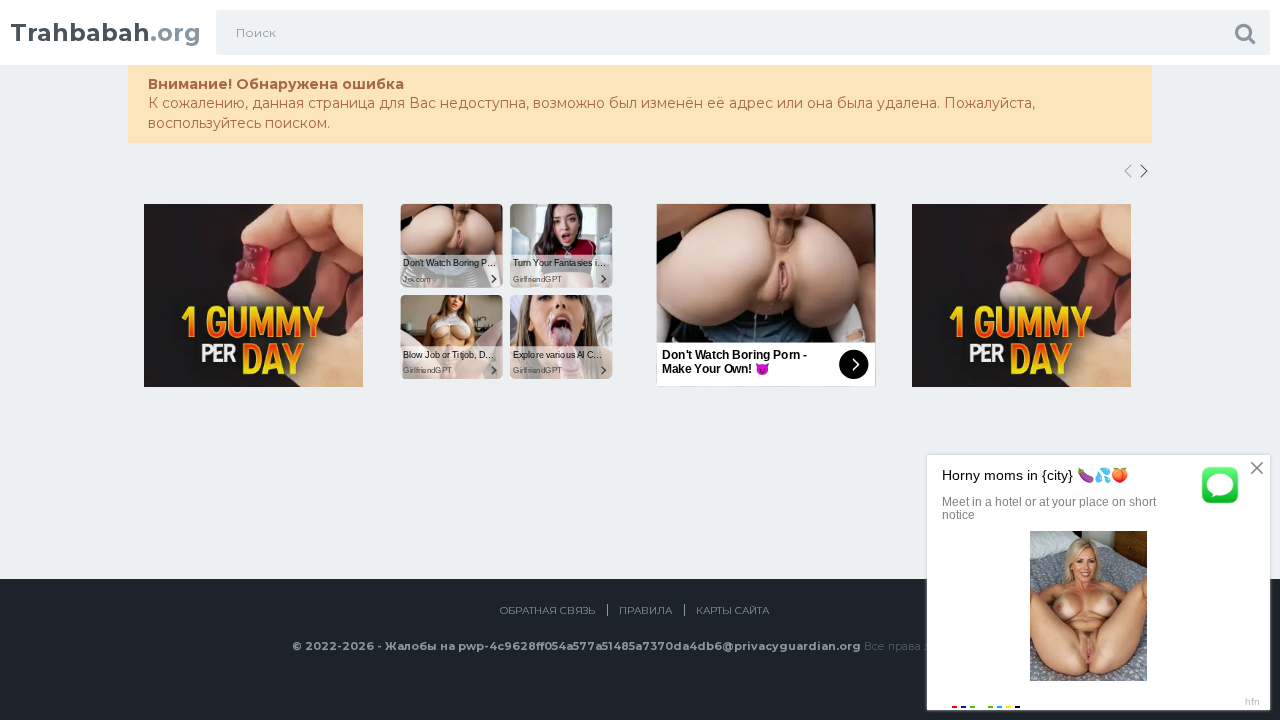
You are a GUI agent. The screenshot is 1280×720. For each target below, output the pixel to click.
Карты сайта (732, 610)
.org (105, 32)
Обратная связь (547, 610)
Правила (645, 610)
